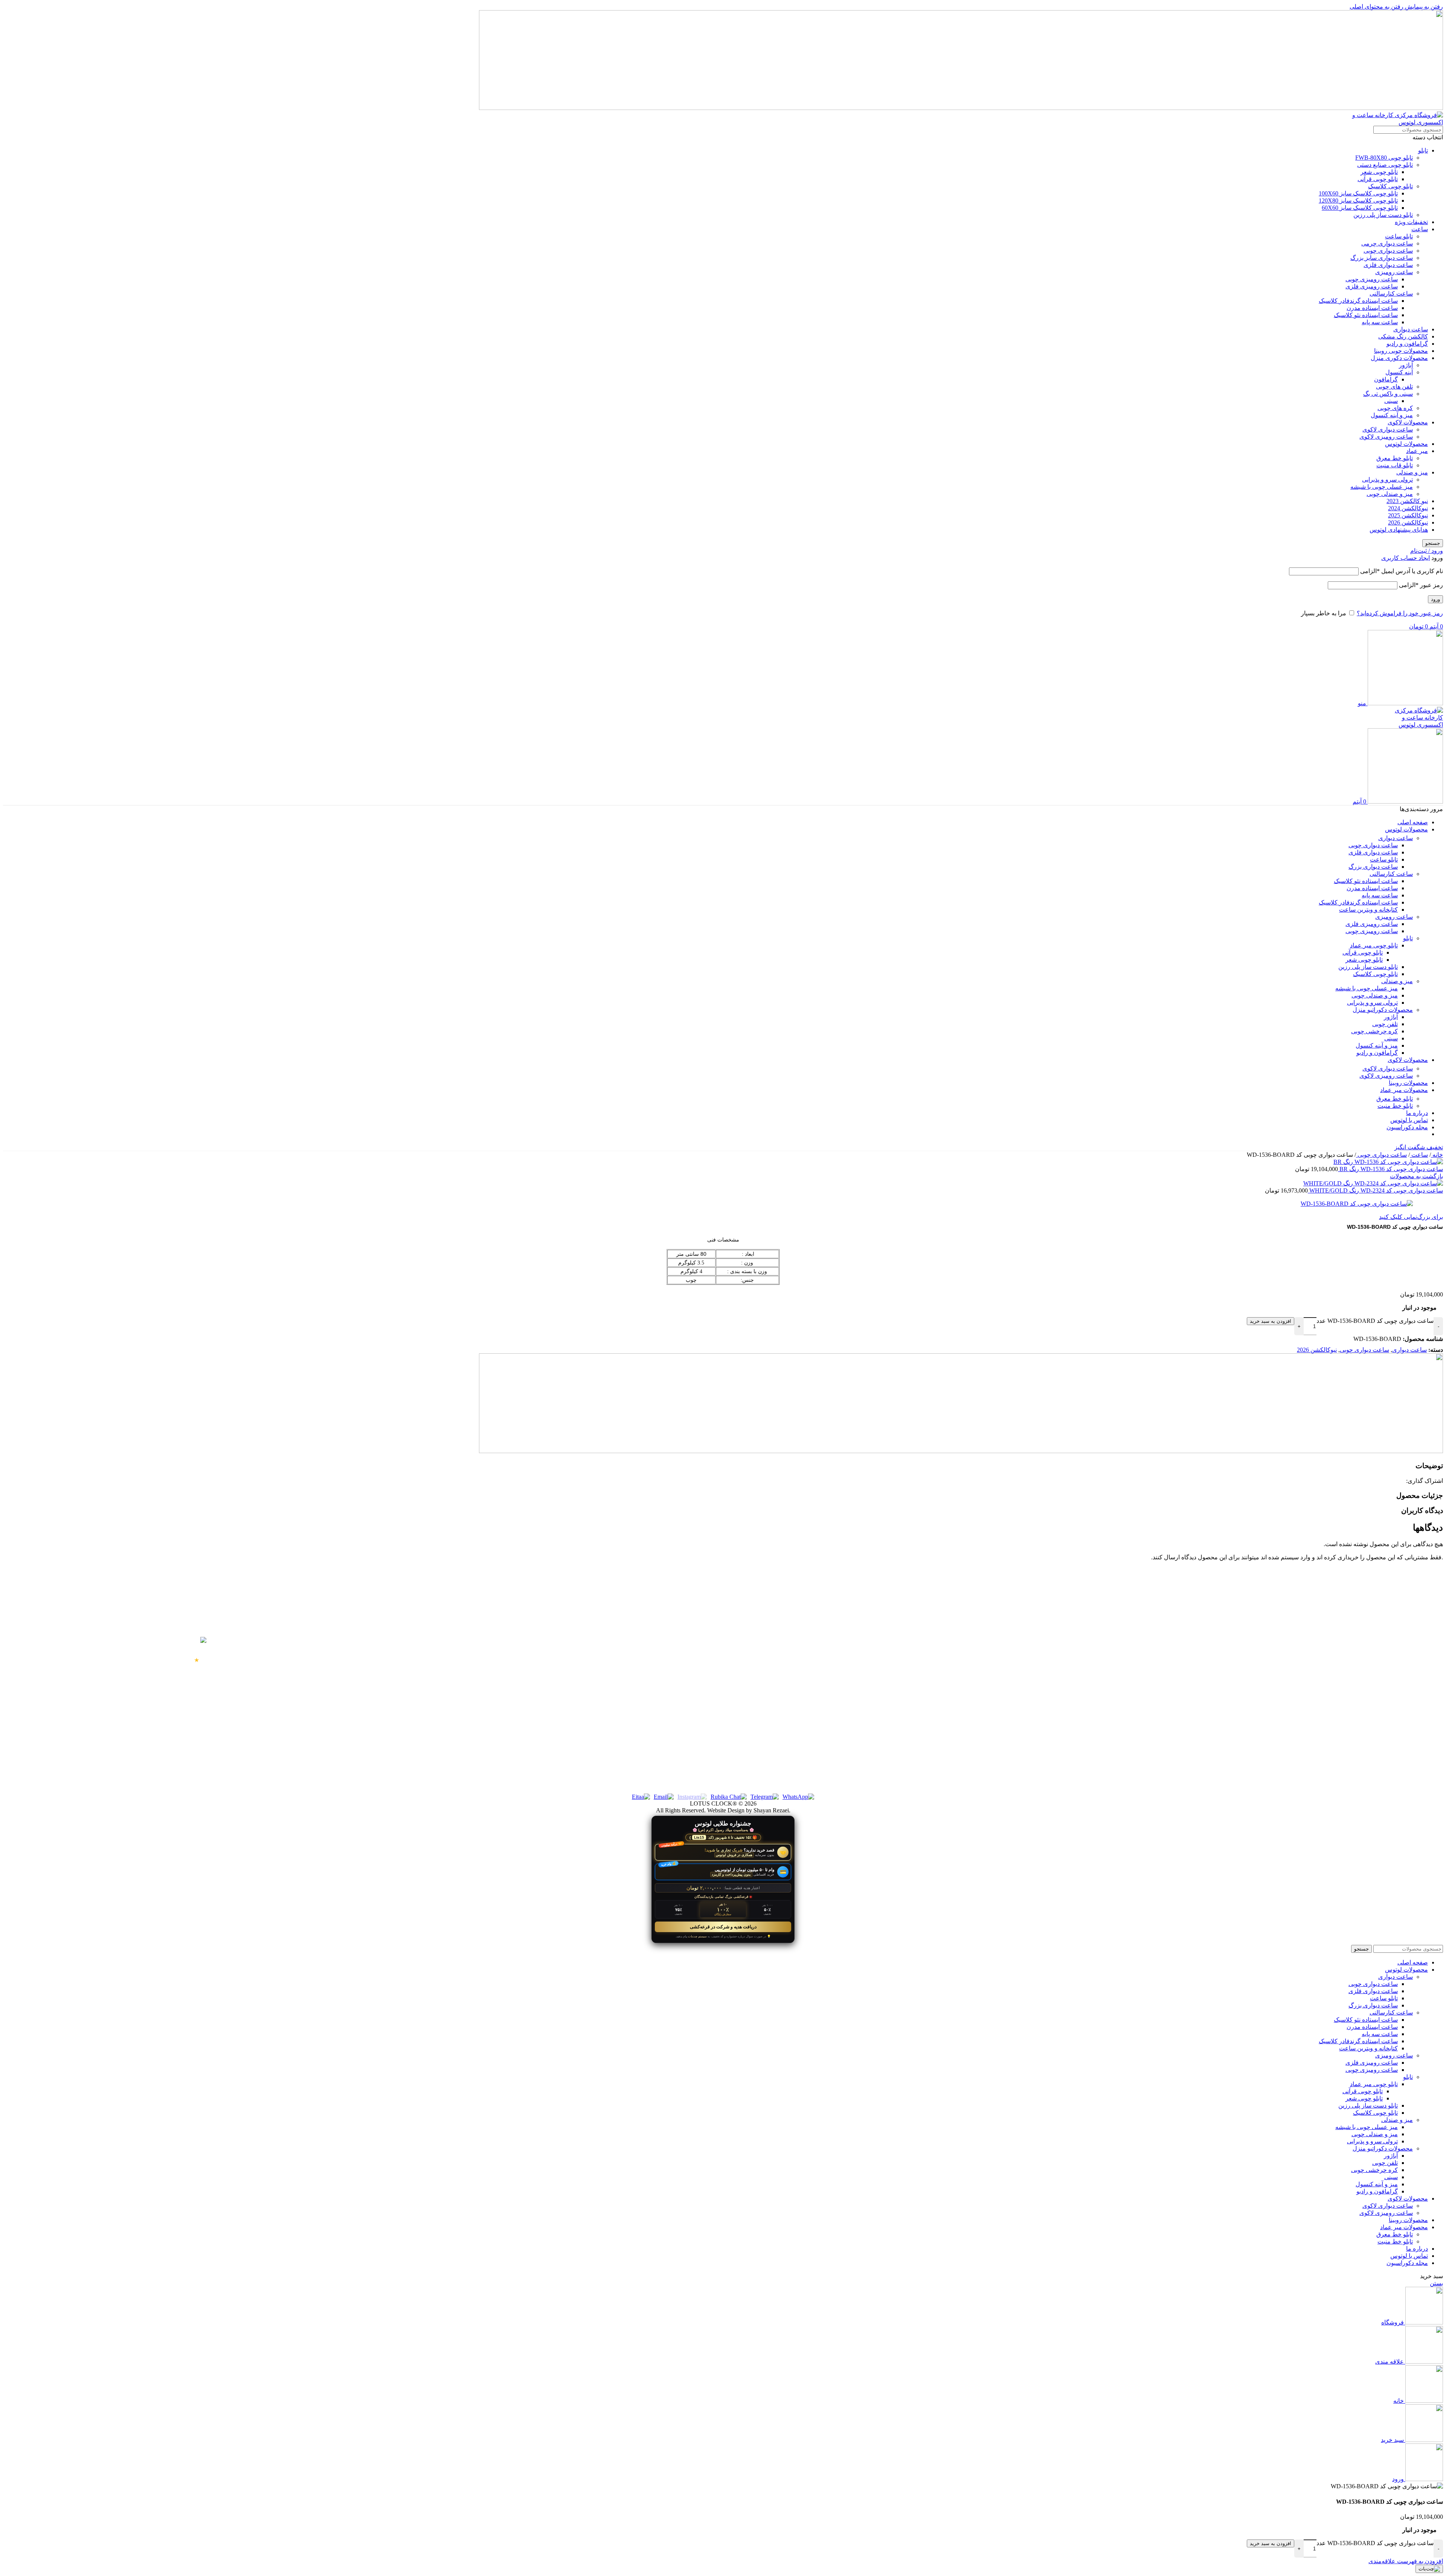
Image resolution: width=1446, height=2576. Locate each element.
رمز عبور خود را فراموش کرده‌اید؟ (1400, 613)
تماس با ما (1052, 1701)
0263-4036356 (393, 1769)
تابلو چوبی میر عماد (1374, 945)
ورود (1435, 599)
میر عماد (1417, 451)
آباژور (1406, 365)
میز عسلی (1412, 1701)
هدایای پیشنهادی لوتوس (1399, 530)
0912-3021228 (393, 1733)
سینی (1391, 401)
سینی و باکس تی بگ (1388, 394)
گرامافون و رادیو (1407, 344)
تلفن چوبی (1385, 1024)
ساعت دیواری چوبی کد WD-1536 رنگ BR (1390, 1169)
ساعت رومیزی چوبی (1372, 279)
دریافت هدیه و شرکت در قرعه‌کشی (723, 1927)
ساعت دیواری (1411, 329)
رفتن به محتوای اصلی (1377, 7)
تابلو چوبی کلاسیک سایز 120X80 (1358, 201)
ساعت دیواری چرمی (1387, 243)
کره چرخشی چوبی (1374, 1031)
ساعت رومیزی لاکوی (1386, 437)
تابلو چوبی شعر (1379, 172)
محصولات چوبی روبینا (1401, 351)
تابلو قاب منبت (1395, 465)
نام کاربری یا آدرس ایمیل (1402, 571)
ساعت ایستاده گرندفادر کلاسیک (1358, 301)
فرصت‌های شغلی (1044, 1742)
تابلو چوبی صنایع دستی (1385, 165)
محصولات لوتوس (1406, 444)
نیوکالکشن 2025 (1408, 515)
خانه (1437, 1155)
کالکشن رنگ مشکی (1403, 336)
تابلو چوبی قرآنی (1378, 179)
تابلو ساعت (1399, 236)
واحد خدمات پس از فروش (1034, 1714)
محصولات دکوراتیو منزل (1383, 1010)
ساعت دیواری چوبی (1388, 251)
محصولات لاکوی (1408, 422)
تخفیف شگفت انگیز (1419, 1147)
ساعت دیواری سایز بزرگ (1382, 258)
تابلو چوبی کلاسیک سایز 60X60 (1360, 208)
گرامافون (1386, 379)
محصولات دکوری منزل (1399, 358)
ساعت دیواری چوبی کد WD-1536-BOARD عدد (1375, 1321)
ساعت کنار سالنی (1403, 1674)
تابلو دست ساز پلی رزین (1383, 215)
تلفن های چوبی (1394, 387)
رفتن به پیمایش (1423, 7)
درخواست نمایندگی (1042, 1728)
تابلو (1423, 150)
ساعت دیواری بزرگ (1373, 867)
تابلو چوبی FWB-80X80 (1384, 158)
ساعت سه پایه (1380, 322)
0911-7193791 (392, 1658)
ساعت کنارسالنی (1391, 294)
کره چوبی (1413, 1714)
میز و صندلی (1412, 472)
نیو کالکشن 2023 (1407, 501)
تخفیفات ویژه (1411, 222)
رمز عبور (1421, 585)
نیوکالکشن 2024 (1408, 508)
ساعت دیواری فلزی (1388, 265)
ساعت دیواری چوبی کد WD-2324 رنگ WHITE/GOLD (1375, 1190)
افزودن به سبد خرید (1271, 1321)
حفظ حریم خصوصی (1041, 1647)
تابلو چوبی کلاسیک (1390, 186)
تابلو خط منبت (1395, 1106)
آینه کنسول (1399, 372)
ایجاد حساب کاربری (1406, 558)
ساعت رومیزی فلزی (1372, 286)
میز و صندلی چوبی (1390, 494)
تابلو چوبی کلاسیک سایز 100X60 (1358, 193)
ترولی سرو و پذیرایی (1387, 480)
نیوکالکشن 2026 (1408, 522)
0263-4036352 (393, 1757)
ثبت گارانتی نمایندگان (1040, 1687)
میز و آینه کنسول (1392, 415)
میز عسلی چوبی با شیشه (1382, 487)
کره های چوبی (1395, 408)
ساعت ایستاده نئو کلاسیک (1366, 315)
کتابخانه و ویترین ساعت (1368, 910)
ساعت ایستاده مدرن (1372, 308)
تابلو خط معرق (1395, 458)
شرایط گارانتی (1048, 1660)
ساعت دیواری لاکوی (1388, 429)
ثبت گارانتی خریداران (1040, 1674)
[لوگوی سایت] (1396, 122)
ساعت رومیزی (1394, 272)
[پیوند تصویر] (961, 1451)
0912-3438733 (393, 1708)
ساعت (1420, 229)
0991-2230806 (393, 1683)
